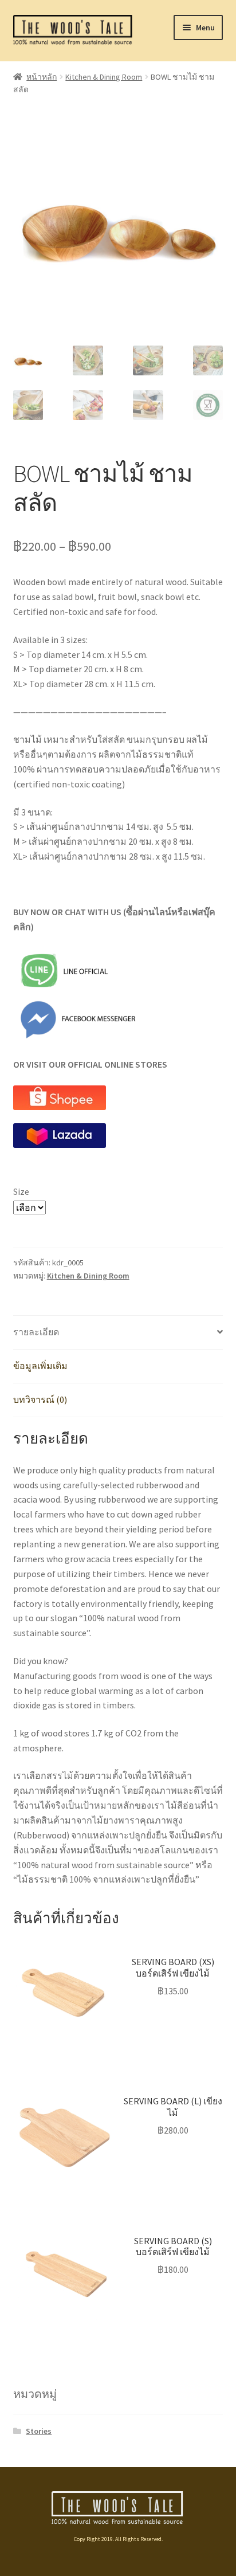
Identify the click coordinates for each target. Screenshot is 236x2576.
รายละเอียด (36, 1332)
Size (21, 1191)
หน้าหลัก (42, 77)
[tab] (118, 1333)
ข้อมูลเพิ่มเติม (40, 1366)
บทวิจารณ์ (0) (40, 1399)
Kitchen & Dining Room (104, 77)
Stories (39, 2431)
